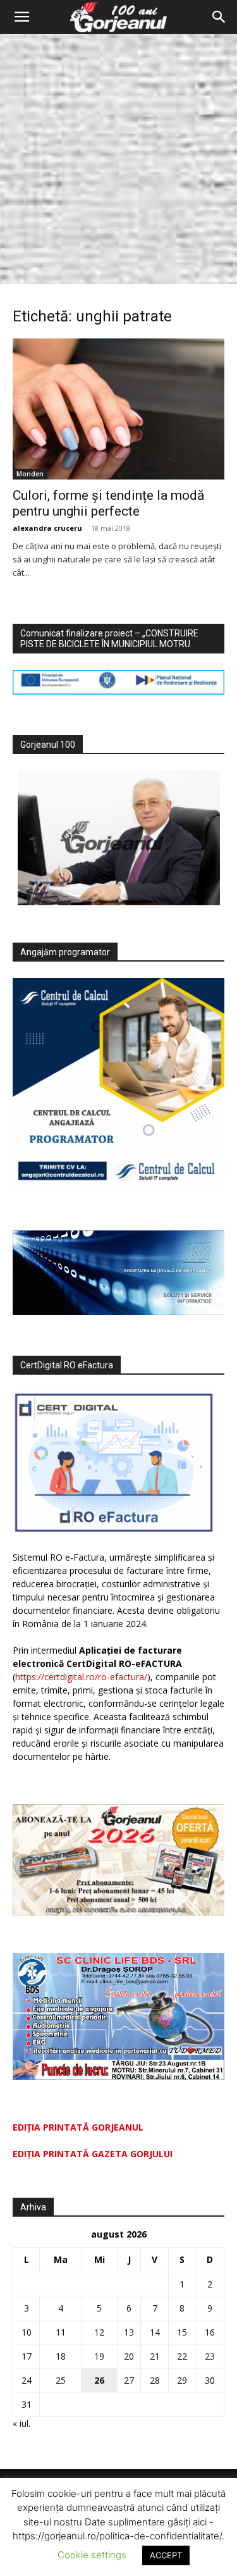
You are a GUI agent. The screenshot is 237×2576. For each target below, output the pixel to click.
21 (155, 2356)
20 (129, 2356)
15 (182, 2332)
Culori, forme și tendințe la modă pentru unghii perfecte (108, 503)
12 (99, 2332)
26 (99, 2380)
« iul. (21, 2423)
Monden (30, 474)
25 (61, 2380)
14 (155, 2332)
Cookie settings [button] (92, 2555)
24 (27, 2380)
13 (129, 2332)
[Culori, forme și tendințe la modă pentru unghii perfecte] (118, 409)
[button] (21, 17)
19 (99, 2356)
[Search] (219, 17)
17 (27, 2356)
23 (210, 2356)
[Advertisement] (118, 159)
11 (61, 2332)
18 (61, 2356)
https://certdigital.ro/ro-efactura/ (81, 1677)
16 (210, 2332)
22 (182, 2356)
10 (27, 2332)
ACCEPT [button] (166, 2555)
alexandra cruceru (47, 528)
